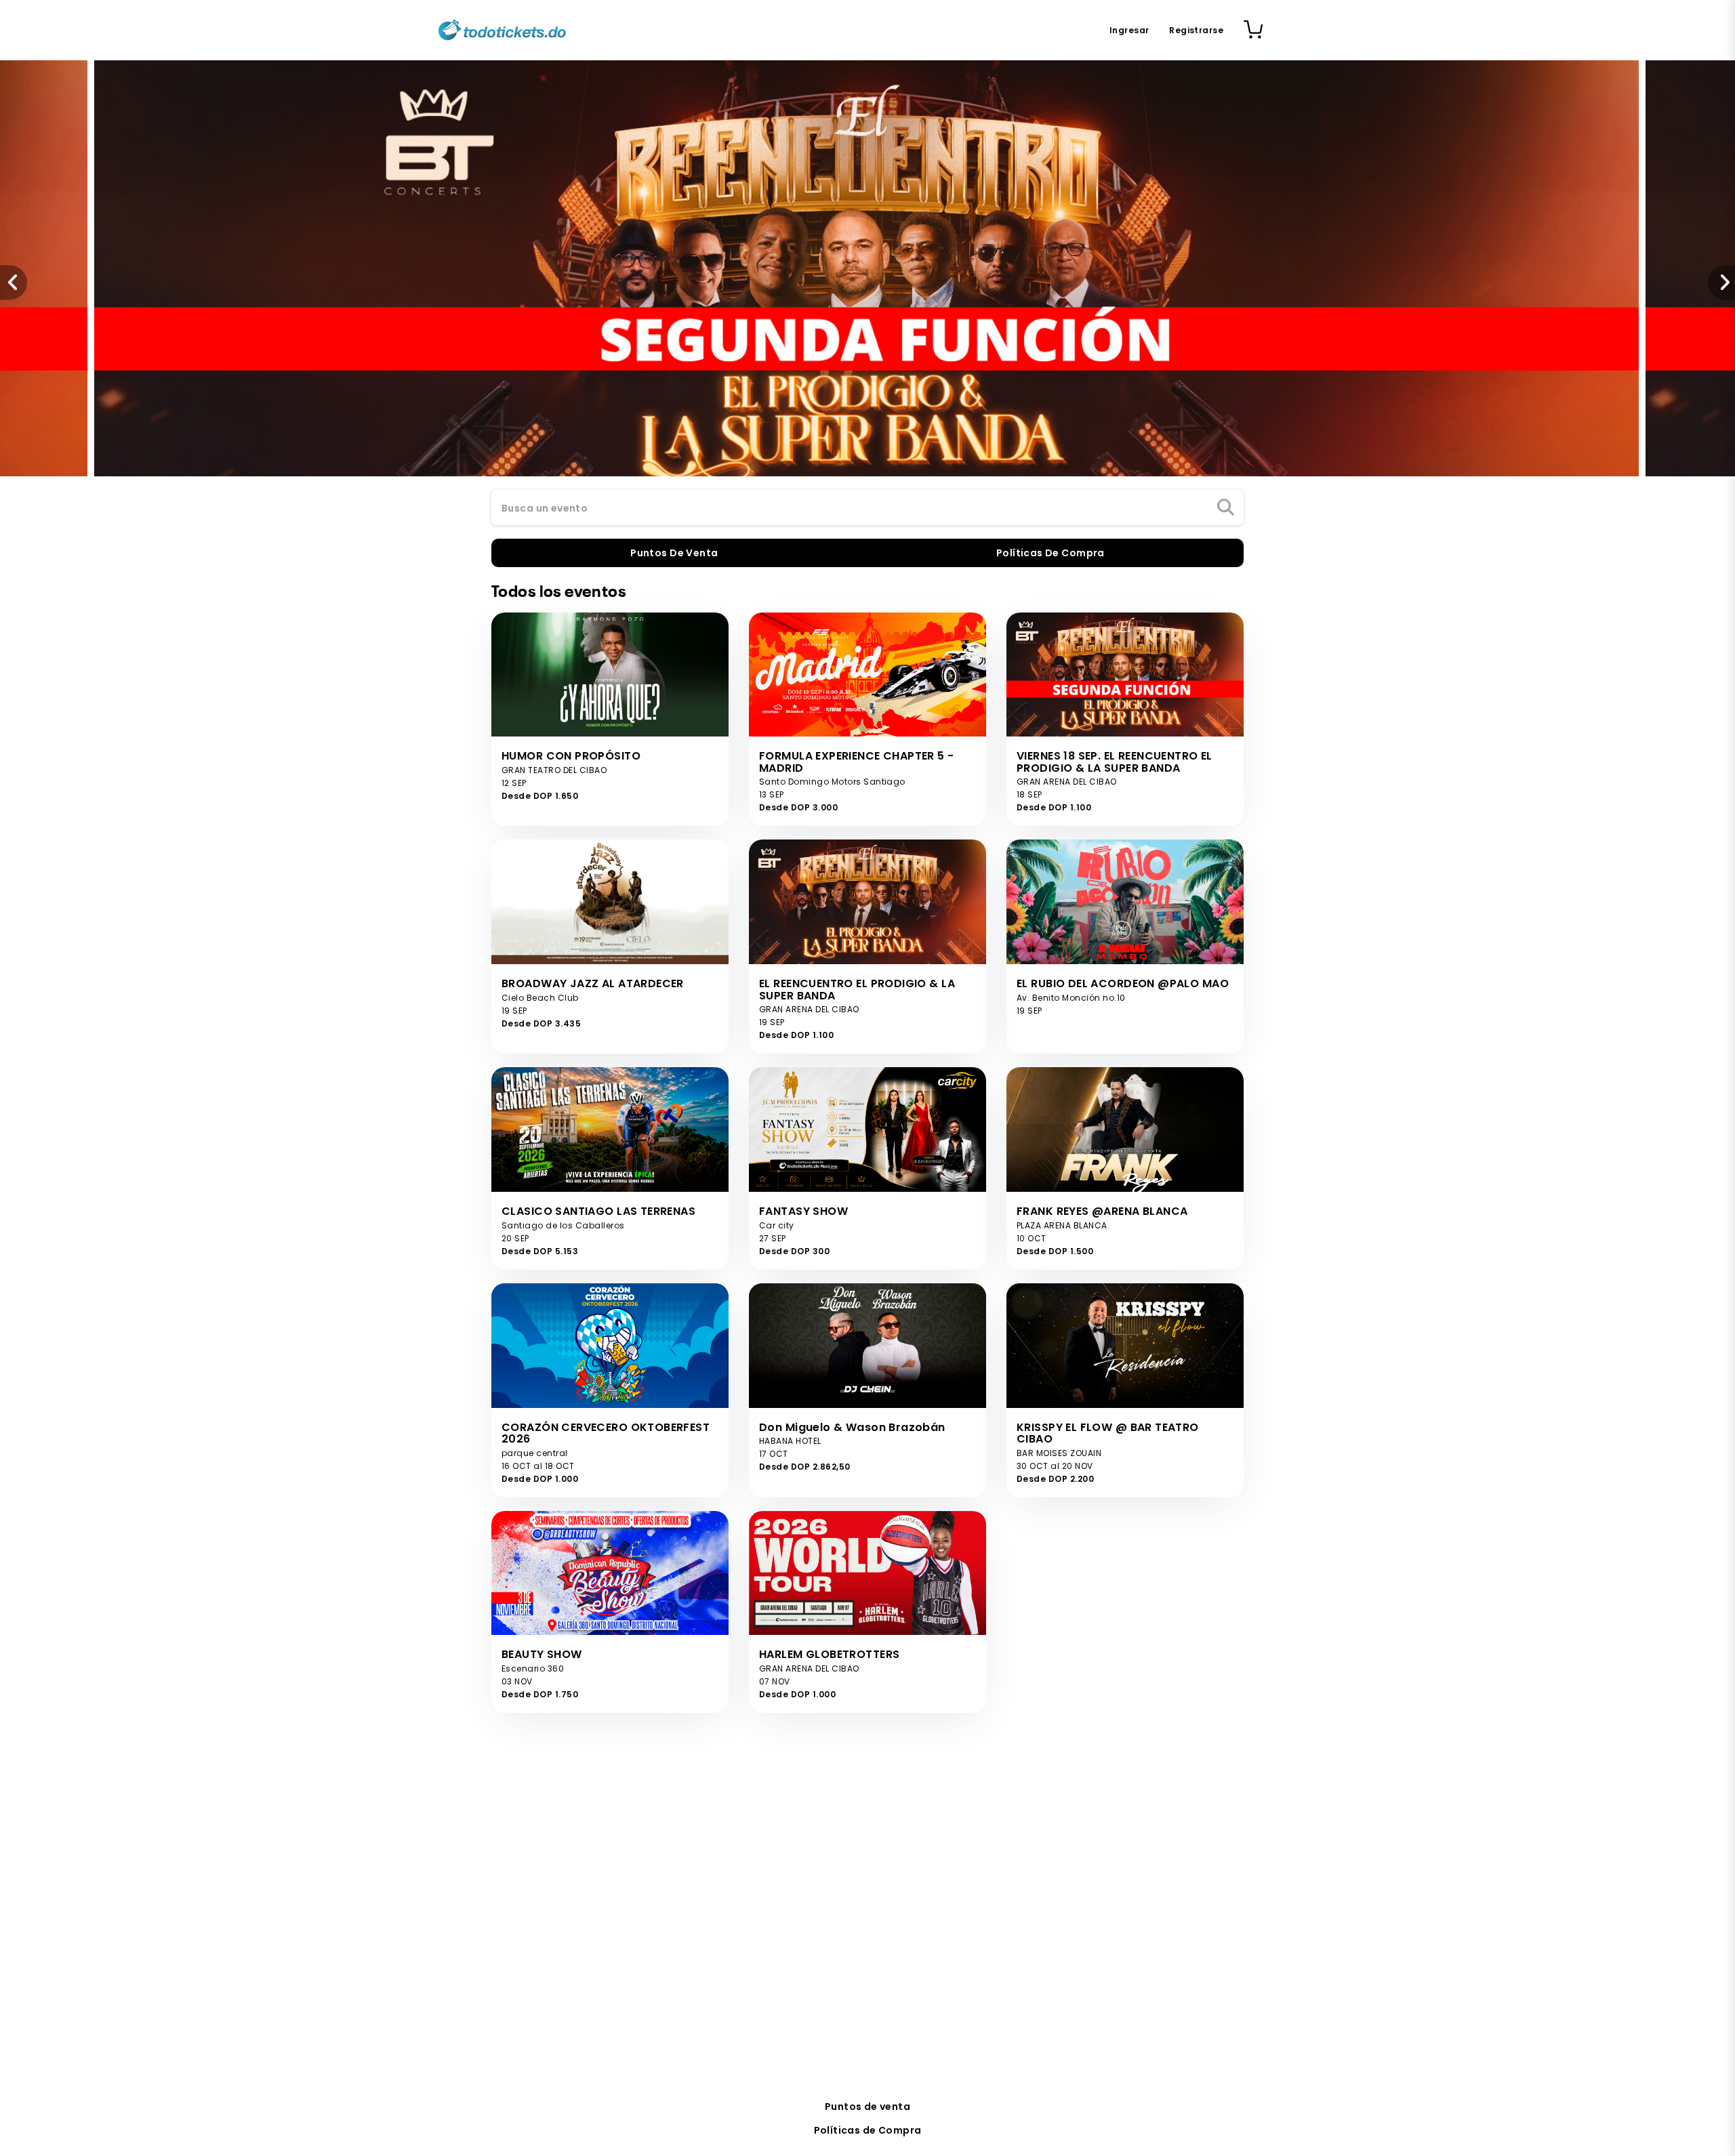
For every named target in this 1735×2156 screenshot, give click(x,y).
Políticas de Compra (868, 2130)
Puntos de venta (867, 2107)
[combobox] (867, 508)
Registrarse (1196, 30)
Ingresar (1129, 30)
